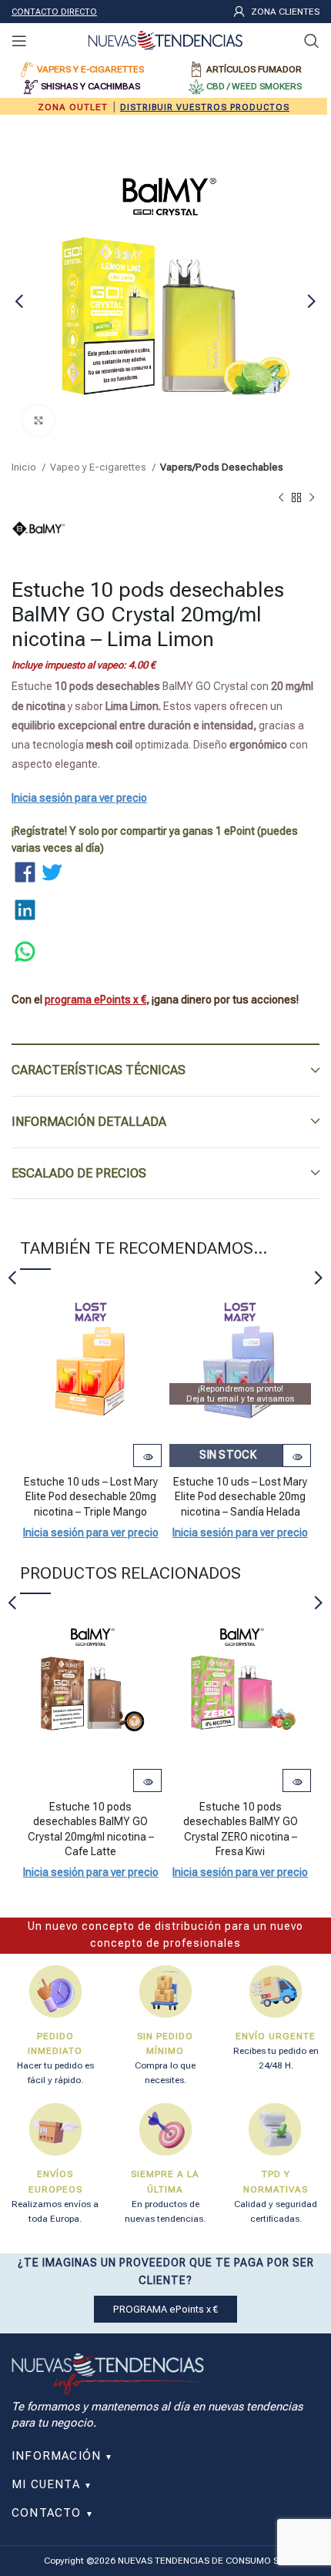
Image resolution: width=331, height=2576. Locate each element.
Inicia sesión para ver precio (79, 798)
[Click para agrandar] (38, 420)
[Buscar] (312, 41)
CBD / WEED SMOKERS (254, 86)
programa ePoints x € (95, 1000)
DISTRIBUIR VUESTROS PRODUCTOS (205, 107)
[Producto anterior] (281, 498)
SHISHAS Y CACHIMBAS (90, 86)
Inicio (25, 467)
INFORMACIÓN (63, 2456)
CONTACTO (53, 2513)
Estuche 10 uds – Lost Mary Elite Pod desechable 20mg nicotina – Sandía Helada (240, 1497)
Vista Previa (147, 1457)
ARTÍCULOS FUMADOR (254, 69)
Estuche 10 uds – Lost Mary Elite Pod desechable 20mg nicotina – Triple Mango (91, 1497)
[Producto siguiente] (312, 498)
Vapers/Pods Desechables (222, 467)
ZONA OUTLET (73, 107)
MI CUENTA (52, 2484)
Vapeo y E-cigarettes (99, 467)
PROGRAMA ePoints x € (165, 2309)
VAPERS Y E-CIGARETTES (90, 69)
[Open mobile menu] (19, 41)
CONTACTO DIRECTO (54, 12)
